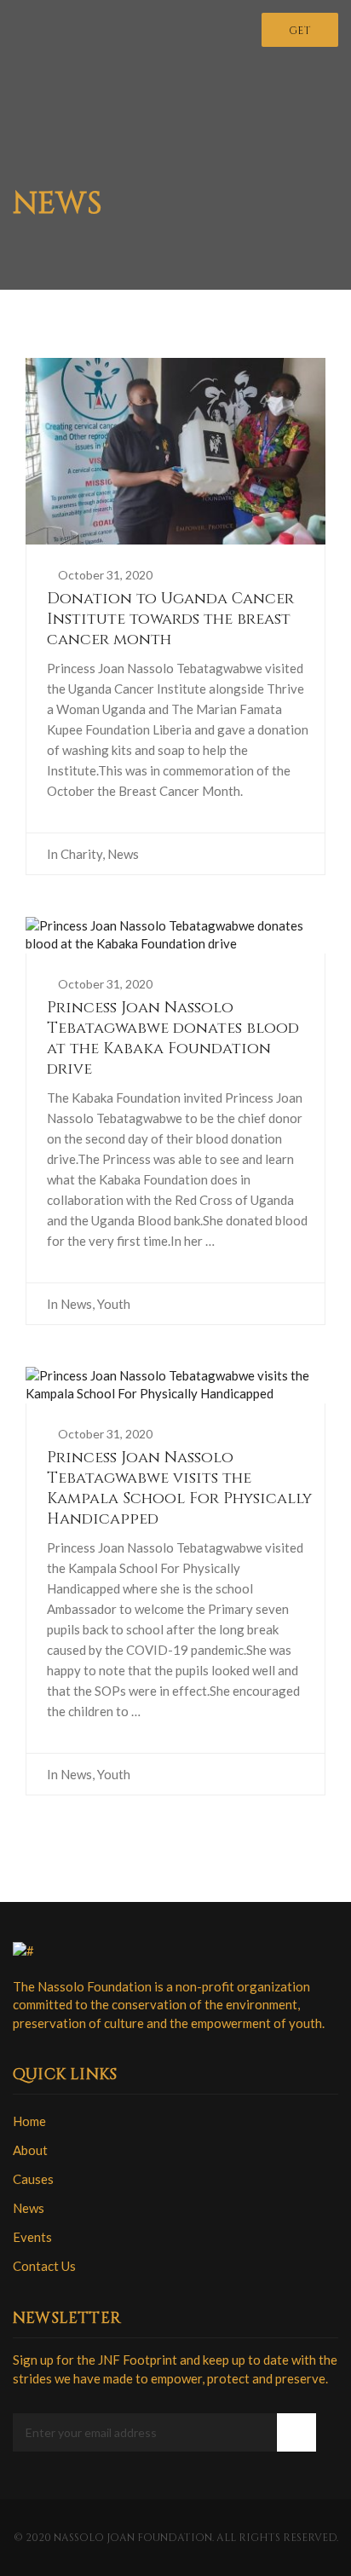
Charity (81, 854)
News (123, 854)
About (30, 2150)
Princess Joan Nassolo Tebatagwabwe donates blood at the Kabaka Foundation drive (173, 1038)
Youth (114, 1304)
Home (29, 2121)
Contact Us (44, 2266)
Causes (33, 2179)
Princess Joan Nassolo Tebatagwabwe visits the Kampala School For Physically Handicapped (179, 1488)
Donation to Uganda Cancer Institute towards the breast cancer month (170, 619)
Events (32, 2237)
